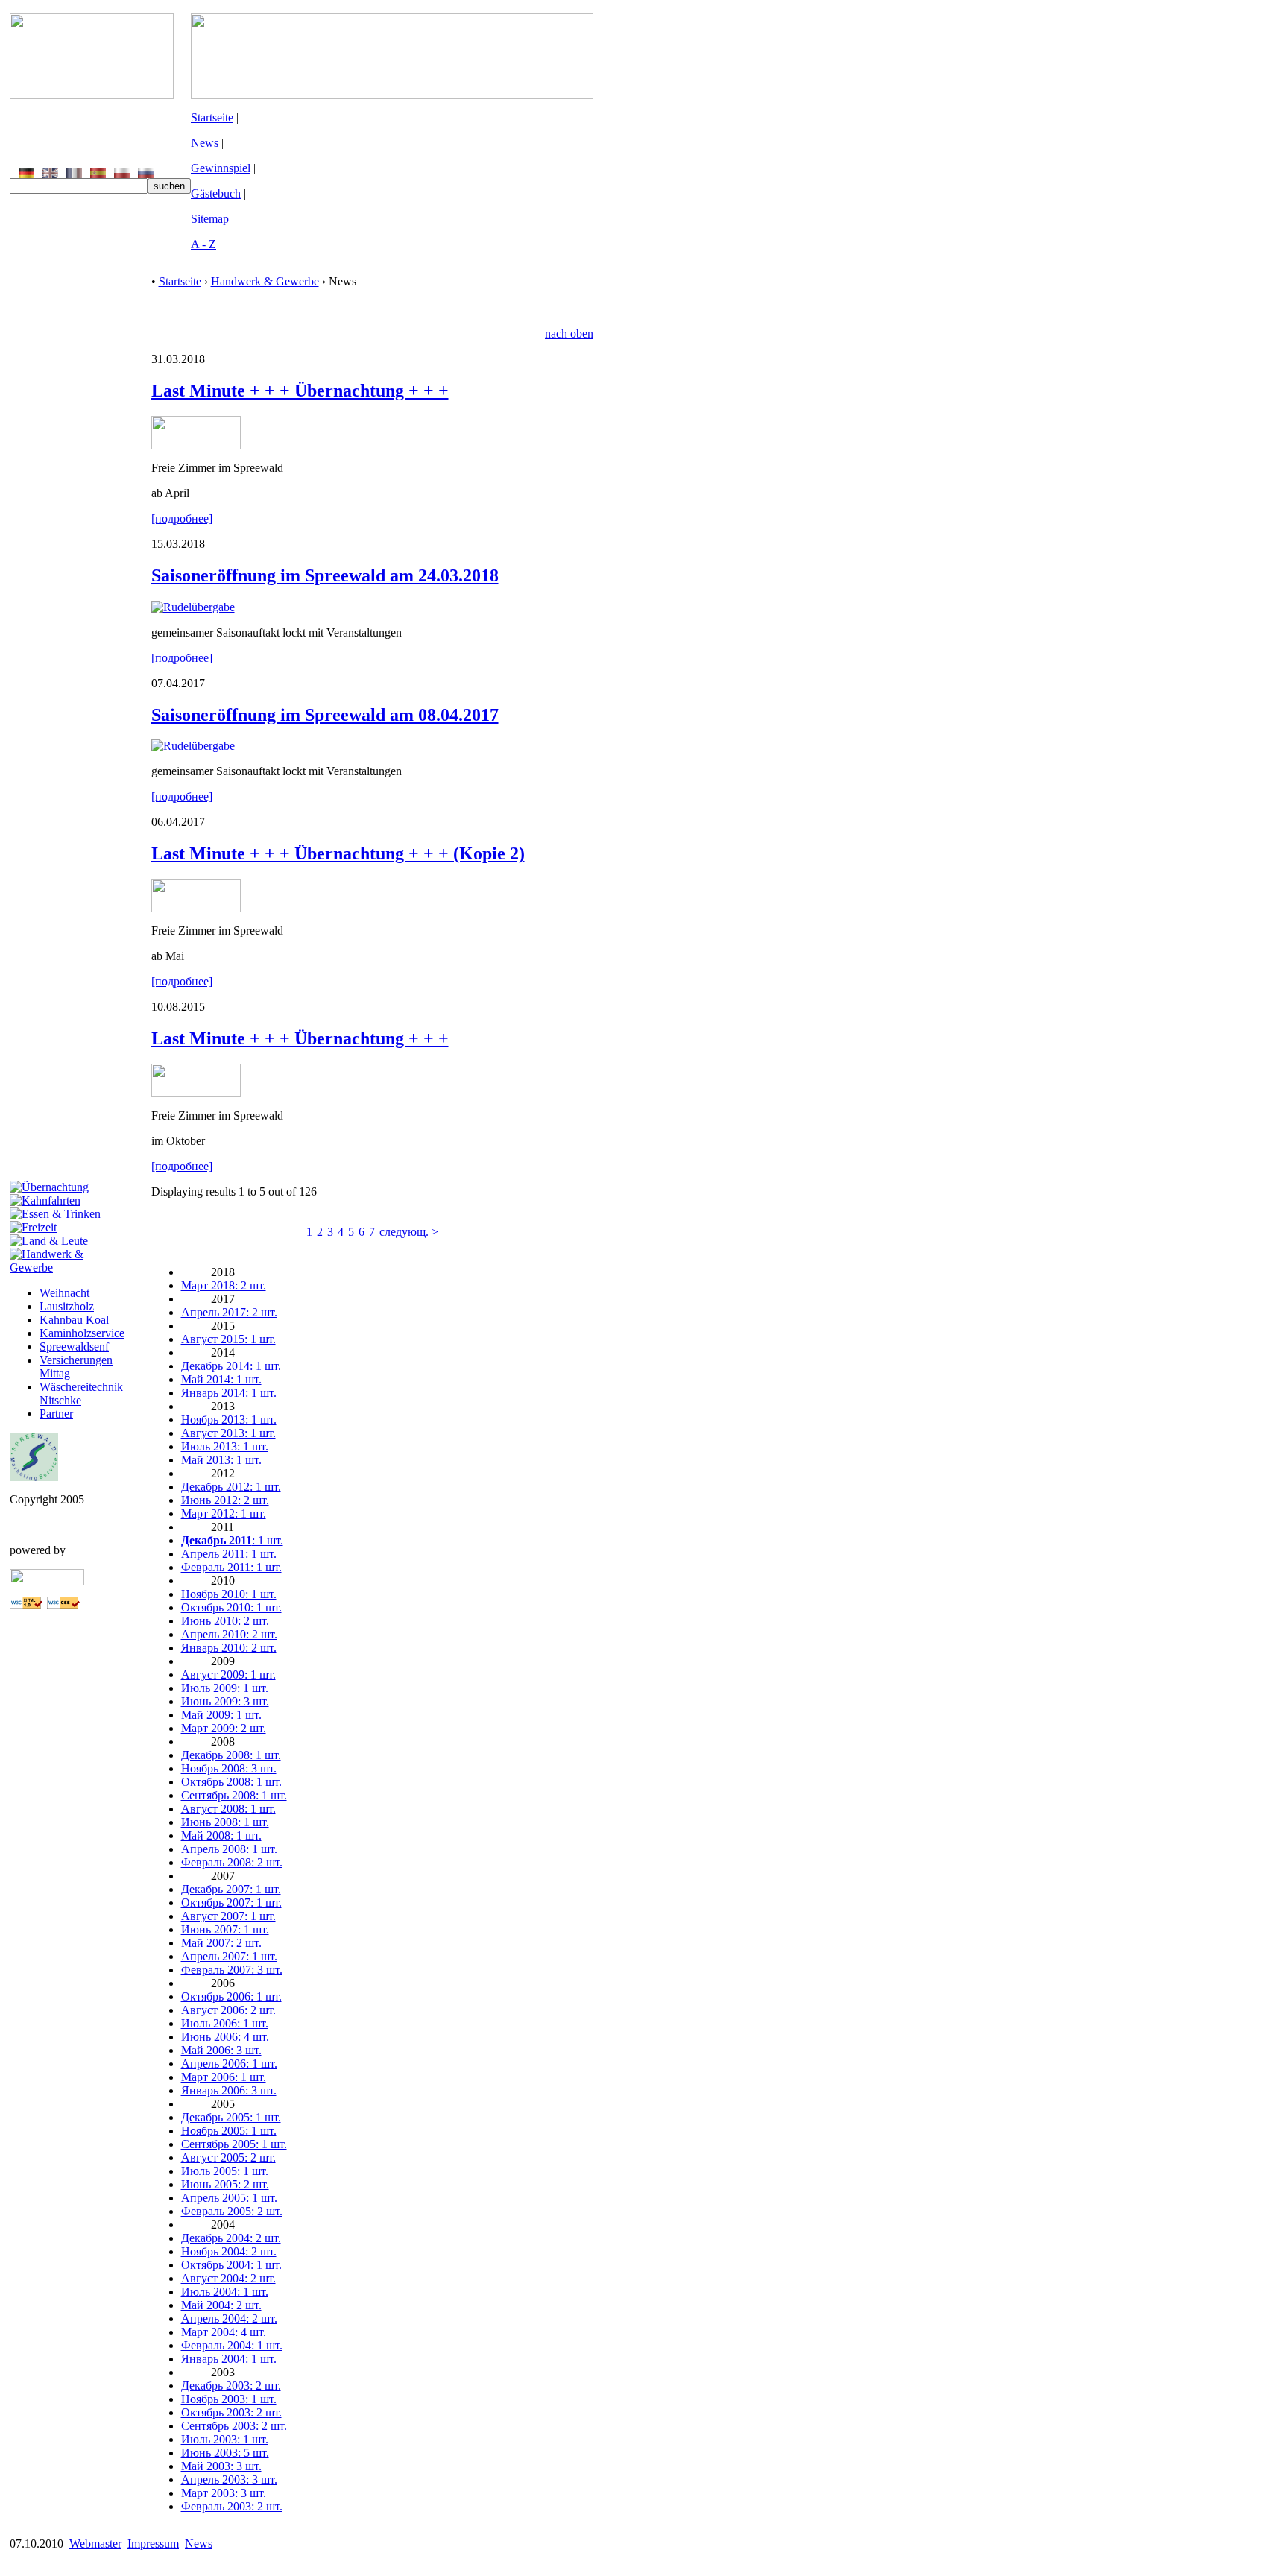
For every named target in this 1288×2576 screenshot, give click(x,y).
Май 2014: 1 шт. (221, 1379)
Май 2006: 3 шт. (221, 2050)
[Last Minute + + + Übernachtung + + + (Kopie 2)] (196, 908)
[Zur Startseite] (92, 95)
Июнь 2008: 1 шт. (225, 1822)
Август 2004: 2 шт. (228, 2278)
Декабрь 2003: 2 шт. (231, 2386)
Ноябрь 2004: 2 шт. (229, 2251)
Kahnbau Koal (74, 1320)
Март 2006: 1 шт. (224, 2077)
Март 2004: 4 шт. (224, 2332)
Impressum (153, 2544)
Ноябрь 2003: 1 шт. (229, 2399)
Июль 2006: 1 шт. (225, 2023)
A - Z (203, 244)
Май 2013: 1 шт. (221, 1460)
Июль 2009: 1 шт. (225, 1688)
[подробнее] (182, 518)
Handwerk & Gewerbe (265, 281)
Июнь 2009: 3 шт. (225, 1701)
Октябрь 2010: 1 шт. (231, 1607)
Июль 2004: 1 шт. (225, 2292)
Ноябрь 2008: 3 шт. (229, 1768)
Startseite (212, 117)
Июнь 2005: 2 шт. (225, 2184)
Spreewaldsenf (74, 1347)
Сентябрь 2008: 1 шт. (234, 1795)
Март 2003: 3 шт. (224, 2493)
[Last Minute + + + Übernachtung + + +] (196, 445)
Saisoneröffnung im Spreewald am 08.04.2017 (325, 715)
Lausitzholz (67, 1306)
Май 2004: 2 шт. (221, 2305)
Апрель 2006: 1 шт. (229, 2064)
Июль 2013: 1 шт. (225, 1446)
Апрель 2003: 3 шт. (229, 2479)
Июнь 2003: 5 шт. (225, 2453)
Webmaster (95, 2544)
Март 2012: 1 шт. (224, 1513)
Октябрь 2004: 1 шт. (231, 2265)
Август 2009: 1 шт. (228, 1674)
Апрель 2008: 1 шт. (229, 1849)
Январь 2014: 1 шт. (229, 1393)
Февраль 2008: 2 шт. (232, 1862)
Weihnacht (64, 1293)
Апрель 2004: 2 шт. (229, 2318)
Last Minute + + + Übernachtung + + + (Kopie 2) (338, 853)
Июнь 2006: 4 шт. (225, 2037)
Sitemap (210, 219)
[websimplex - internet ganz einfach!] (47, 1581)
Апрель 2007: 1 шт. (229, 1956)
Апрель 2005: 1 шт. (229, 2198)
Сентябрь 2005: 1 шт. (234, 2144)
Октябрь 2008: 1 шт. (231, 1782)
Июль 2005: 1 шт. (225, 2171)
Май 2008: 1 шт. (221, 1835)
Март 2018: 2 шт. (224, 1285)
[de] (26, 174)
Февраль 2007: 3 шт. (232, 1970)
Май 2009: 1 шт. (221, 1715)
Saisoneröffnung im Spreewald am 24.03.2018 (325, 575)
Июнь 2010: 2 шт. (225, 1621)
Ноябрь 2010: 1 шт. (229, 1594)
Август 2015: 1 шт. (228, 1339)
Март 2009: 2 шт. (224, 1728)
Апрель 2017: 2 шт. (229, 1312)
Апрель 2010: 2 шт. (229, 1634)
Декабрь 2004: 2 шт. (231, 2238)
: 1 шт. (232, 1540)
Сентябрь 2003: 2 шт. (234, 2426)
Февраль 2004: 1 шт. (232, 2345)
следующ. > (409, 1232)
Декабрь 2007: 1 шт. (231, 1889)
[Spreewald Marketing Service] (34, 1477)
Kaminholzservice (82, 1333)
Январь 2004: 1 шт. (229, 2359)
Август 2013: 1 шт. (228, 1433)
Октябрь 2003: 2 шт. (231, 2412)
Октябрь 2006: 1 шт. (231, 1996)
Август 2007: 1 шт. (228, 1916)
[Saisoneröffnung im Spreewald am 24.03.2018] (193, 607)
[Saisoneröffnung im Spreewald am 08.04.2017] (193, 746)
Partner (56, 1414)
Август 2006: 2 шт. (228, 2010)
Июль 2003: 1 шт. (225, 2439)
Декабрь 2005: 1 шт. (231, 2117)
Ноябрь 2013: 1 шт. (229, 1420)
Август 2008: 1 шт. (228, 1809)
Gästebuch (216, 193)
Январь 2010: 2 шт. (229, 1648)
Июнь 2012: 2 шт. (225, 1500)
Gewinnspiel (221, 168)
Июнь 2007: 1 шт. (225, 1929)
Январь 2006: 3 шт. (229, 2090)
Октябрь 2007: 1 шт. (231, 1903)
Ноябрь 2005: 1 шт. (229, 2131)
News (205, 143)
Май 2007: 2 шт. (221, 1943)
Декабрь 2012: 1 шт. (231, 1487)
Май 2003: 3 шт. (221, 2466)
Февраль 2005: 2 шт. (232, 2211)
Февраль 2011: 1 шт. (231, 1567)
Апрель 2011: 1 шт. (229, 1554)
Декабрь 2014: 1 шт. (231, 1366)
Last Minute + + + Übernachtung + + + (300, 391)
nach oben (569, 334)
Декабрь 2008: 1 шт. (231, 1755)
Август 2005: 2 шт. (228, 2157)
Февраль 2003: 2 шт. (232, 2506)
